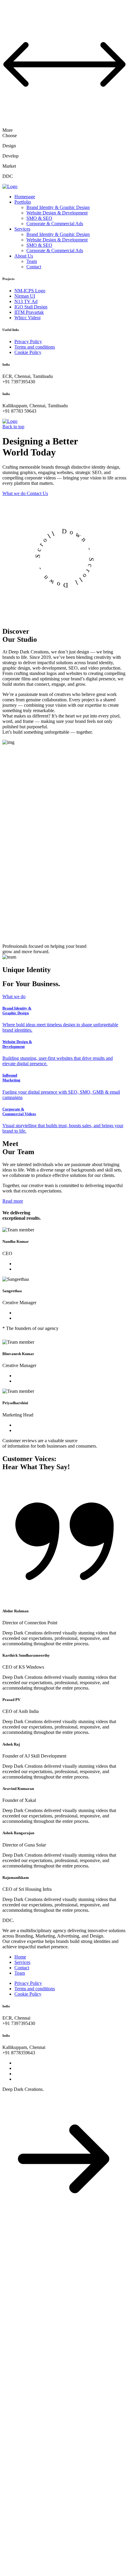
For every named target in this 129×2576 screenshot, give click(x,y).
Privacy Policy (28, 342)
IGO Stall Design (31, 307)
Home (20, 1957)
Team (32, 261)
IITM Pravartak (29, 312)
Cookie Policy (28, 352)
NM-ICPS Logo (30, 291)
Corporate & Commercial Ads (55, 224)
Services (22, 229)
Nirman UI (25, 296)
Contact (34, 267)
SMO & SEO (39, 218)
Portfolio (23, 202)
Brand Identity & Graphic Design (58, 207)
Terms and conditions (35, 347)
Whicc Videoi (27, 318)
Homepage (25, 197)
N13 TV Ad (26, 301)
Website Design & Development (57, 213)
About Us (24, 256)
